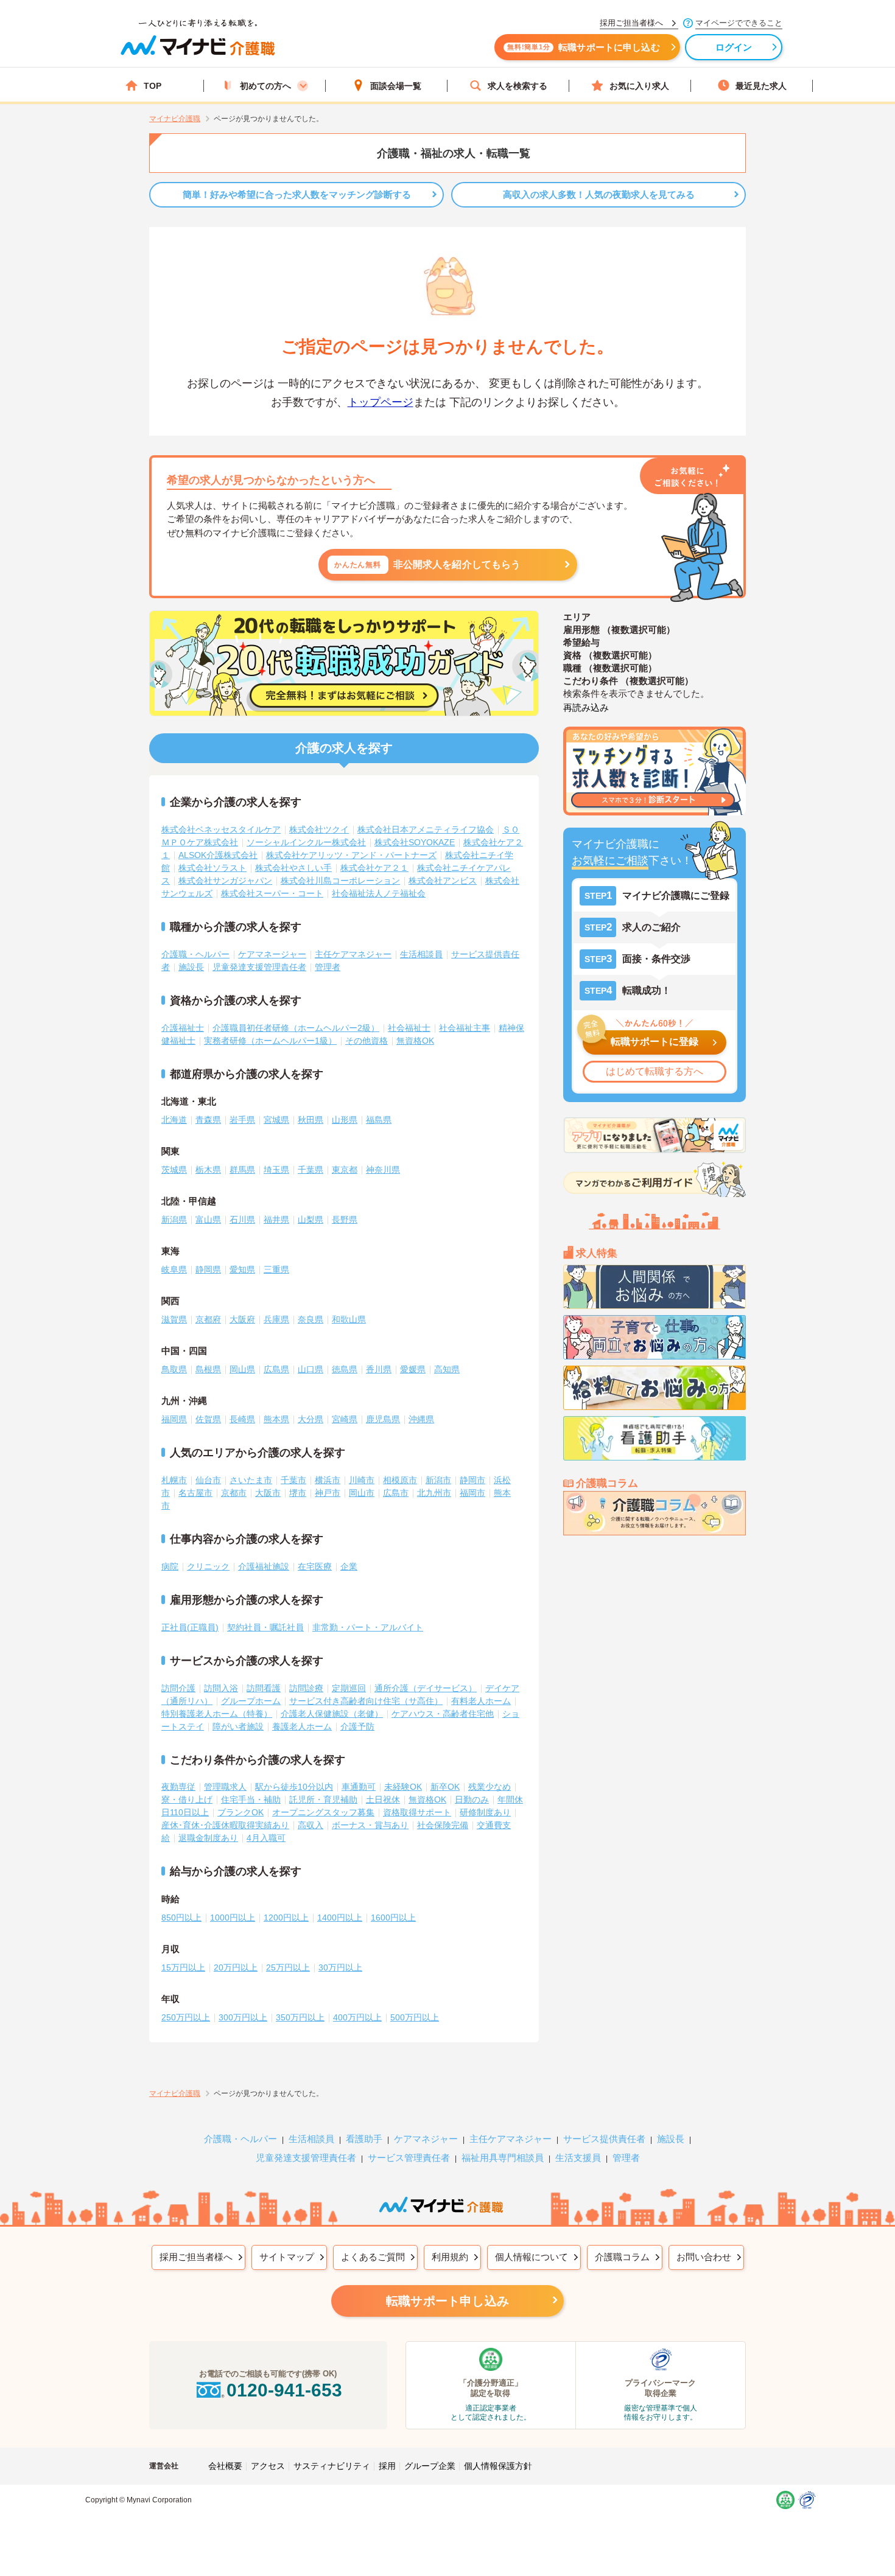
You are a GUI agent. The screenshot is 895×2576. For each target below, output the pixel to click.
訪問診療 (306, 1688)
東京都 (345, 1170)
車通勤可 (359, 1787)
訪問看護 (264, 1688)
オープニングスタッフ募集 (323, 1812)
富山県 (208, 1220)
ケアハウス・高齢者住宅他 (443, 1714)
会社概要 (225, 2466)
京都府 (208, 1319)
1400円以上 (340, 1918)
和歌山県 (349, 1319)
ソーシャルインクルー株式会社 (306, 842)
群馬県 (242, 1170)
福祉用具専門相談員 (503, 2158)
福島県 (379, 1120)
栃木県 (208, 1170)
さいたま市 (251, 1480)
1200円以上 (286, 1918)
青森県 (208, 1120)
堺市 (298, 1493)
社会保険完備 (443, 1825)
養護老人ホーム (302, 1726)
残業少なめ (490, 1787)
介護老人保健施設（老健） (332, 1714)
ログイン (734, 47)
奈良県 (311, 1319)
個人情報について (532, 2257)
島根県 (208, 1369)
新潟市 (438, 1480)
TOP (153, 86)
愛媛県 (413, 1369)
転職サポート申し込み (447, 2301)
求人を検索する (518, 86)
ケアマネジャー (426, 2139)
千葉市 (293, 1480)
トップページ (381, 402)
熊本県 (276, 1419)
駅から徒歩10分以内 (294, 1787)
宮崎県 (345, 1419)
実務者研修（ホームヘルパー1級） (270, 1041)
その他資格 (367, 1041)
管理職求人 (225, 1787)
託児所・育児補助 (323, 1799)
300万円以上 (243, 2017)
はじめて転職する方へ (655, 1071)
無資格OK (415, 1041)
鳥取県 (174, 1369)
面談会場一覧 (396, 86)
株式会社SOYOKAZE (415, 842)
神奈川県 (383, 1170)
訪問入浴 (221, 1688)
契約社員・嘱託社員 (265, 1627)
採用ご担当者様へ (196, 2257)
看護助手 (364, 2139)
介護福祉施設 (264, 1566)
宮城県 (276, 1120)
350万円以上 (300, 2017)
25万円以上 (288, 1967)
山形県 (345, 1120)
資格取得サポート (417, 1812)
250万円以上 (186, 2017)
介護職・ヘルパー (195, 954)
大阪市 (268, 1493)
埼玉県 (276, 1170)
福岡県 (174, 1419)
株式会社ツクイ (319, 829)
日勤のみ (472, 1799)
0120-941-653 (284, 2390)
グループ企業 (430, 2466)
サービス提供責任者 (604, 2139)
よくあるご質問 (373, 2257)
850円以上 (181, 1918)
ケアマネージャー (272, 954)
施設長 (191, 967)
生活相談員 (421, 954)
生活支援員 (578, 2158)
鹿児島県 (383, 1419)
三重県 (276, 1269)
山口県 (311, 1369)
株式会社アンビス (443, 881)
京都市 (234, 1493)
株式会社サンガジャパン (225, 881)
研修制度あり (485, 1812)
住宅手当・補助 (251, 1799)
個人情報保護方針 (498, 2466)
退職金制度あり (208, 1838)
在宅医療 (315, 1566)
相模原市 (400, 1480)
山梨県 (311, 1220)
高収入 (311, 1825)
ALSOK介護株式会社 (218, 855)
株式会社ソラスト (212, 868)
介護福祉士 (183, 1028)
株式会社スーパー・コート (272, 893)
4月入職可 (266, 1838)
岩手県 (242, 1120)
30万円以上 (340, 1967)
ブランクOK (240, 1812)
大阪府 (242, 1319)
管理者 (328, 967)
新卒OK (445, 1787)
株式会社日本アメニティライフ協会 (426, 829)
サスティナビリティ (332, 2466)
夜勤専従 (178, 1787)
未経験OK (403, 1787)
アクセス (268, 2466)
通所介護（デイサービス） (426, 1688)
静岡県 (208, 1269)
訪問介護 (178, 1688)
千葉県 (311, 1170)
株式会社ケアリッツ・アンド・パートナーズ (351, 855)
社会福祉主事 (465, 1028)
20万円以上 (236, 1967)
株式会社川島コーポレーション (340, 881)
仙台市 (208, 1480)
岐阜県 (174, 1269)
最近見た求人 (761, 86)
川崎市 (362, 1480)
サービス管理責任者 (409, 2158)
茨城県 (174, 1170)
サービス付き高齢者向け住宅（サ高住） (366, 1701)
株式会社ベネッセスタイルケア (221, 829)
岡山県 (242, 1369)
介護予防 (357, 1726)
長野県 (345, 1220)
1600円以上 (393, 1918)
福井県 (276, 1220)
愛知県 (242, 1269)
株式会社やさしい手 (293, 868)
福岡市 (472, 1493)
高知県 (447, 1369)
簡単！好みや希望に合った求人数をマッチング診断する (297, 194)
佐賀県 (208, 1419)
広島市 (396, 1493)
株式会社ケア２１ (374, 868)
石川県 (242, 1220)
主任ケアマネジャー (353, 954)
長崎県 (242, 1419)
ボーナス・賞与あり (370, 1825)
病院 (170, 1566)
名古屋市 (195, 1493)
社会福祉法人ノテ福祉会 (379, 893)
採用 (387, 2466)
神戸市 (328, 1493)
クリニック (208, 1566)
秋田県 (311, 1120)
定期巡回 (349, 1688)
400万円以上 (357, 2017)
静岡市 (472, 1480)
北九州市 (434, 1493)
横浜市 (328, 1480)
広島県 (276, 1369)
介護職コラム (622, 2257)
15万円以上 (183, 1967)
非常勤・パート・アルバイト (368, 1627)
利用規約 (450, 2257)
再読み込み (586, 707)
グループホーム (251, 1701)
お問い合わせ (704, 2257)
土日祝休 (383, 1799)
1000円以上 (233, 1918)
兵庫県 (276, 1319)
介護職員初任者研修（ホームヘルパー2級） (296, 1028)
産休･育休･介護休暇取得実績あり (225, 1825)
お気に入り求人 (639, 86)
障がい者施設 (238, 1726)
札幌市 (174, 1480)
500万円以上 (415, 2017)
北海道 (174, 1120)
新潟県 (174, 1220)
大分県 (311, 1419)
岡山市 (362, 1493)
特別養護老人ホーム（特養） (217, 1714)
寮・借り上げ (187, 1799)
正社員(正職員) (190, 1627)
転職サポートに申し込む (584, 47)
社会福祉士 (409, 1028)
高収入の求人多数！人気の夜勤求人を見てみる (599, 194)
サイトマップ (287, 2257)
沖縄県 (421, 1419)
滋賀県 (174, 1319)
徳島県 (345, 1369)
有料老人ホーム (481, 1701)
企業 (349, 1566)
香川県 (379, 1369)
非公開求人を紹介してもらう (428, 564)
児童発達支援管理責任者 (259, 967)
